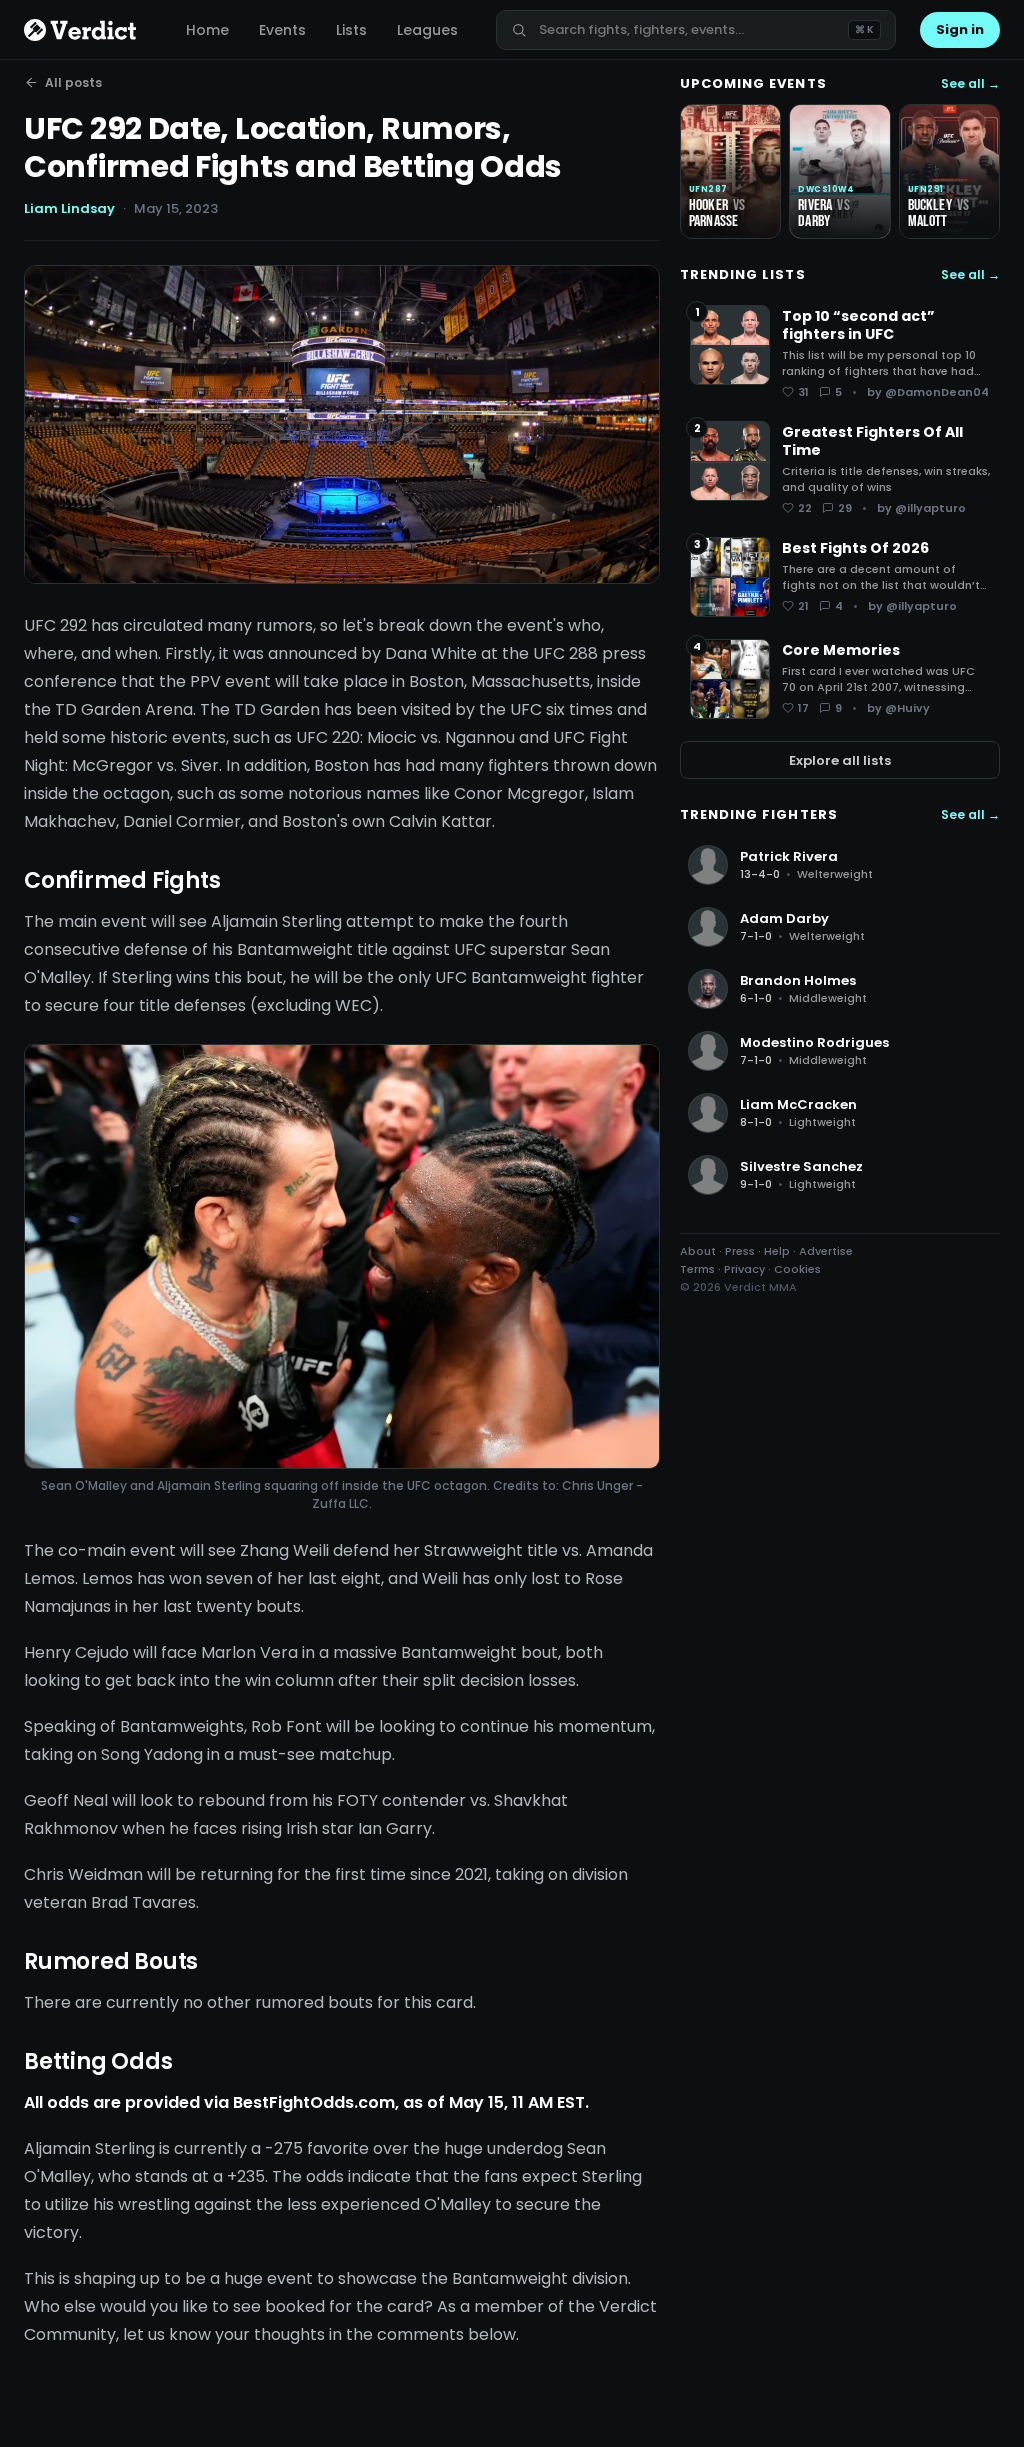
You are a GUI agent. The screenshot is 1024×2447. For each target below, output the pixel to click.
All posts (73, 82)
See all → (970, 84)
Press (740, 1251)
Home (207, 30)
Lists (351, 30)
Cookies (797, 1269)
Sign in (960, 29)
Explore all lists (840, 760)
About (698, 1251)
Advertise (826, 1251)
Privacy (744, 1269)
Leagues (427, 30)
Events (282, 30)
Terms (697, 1269)
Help (777, 1251)
